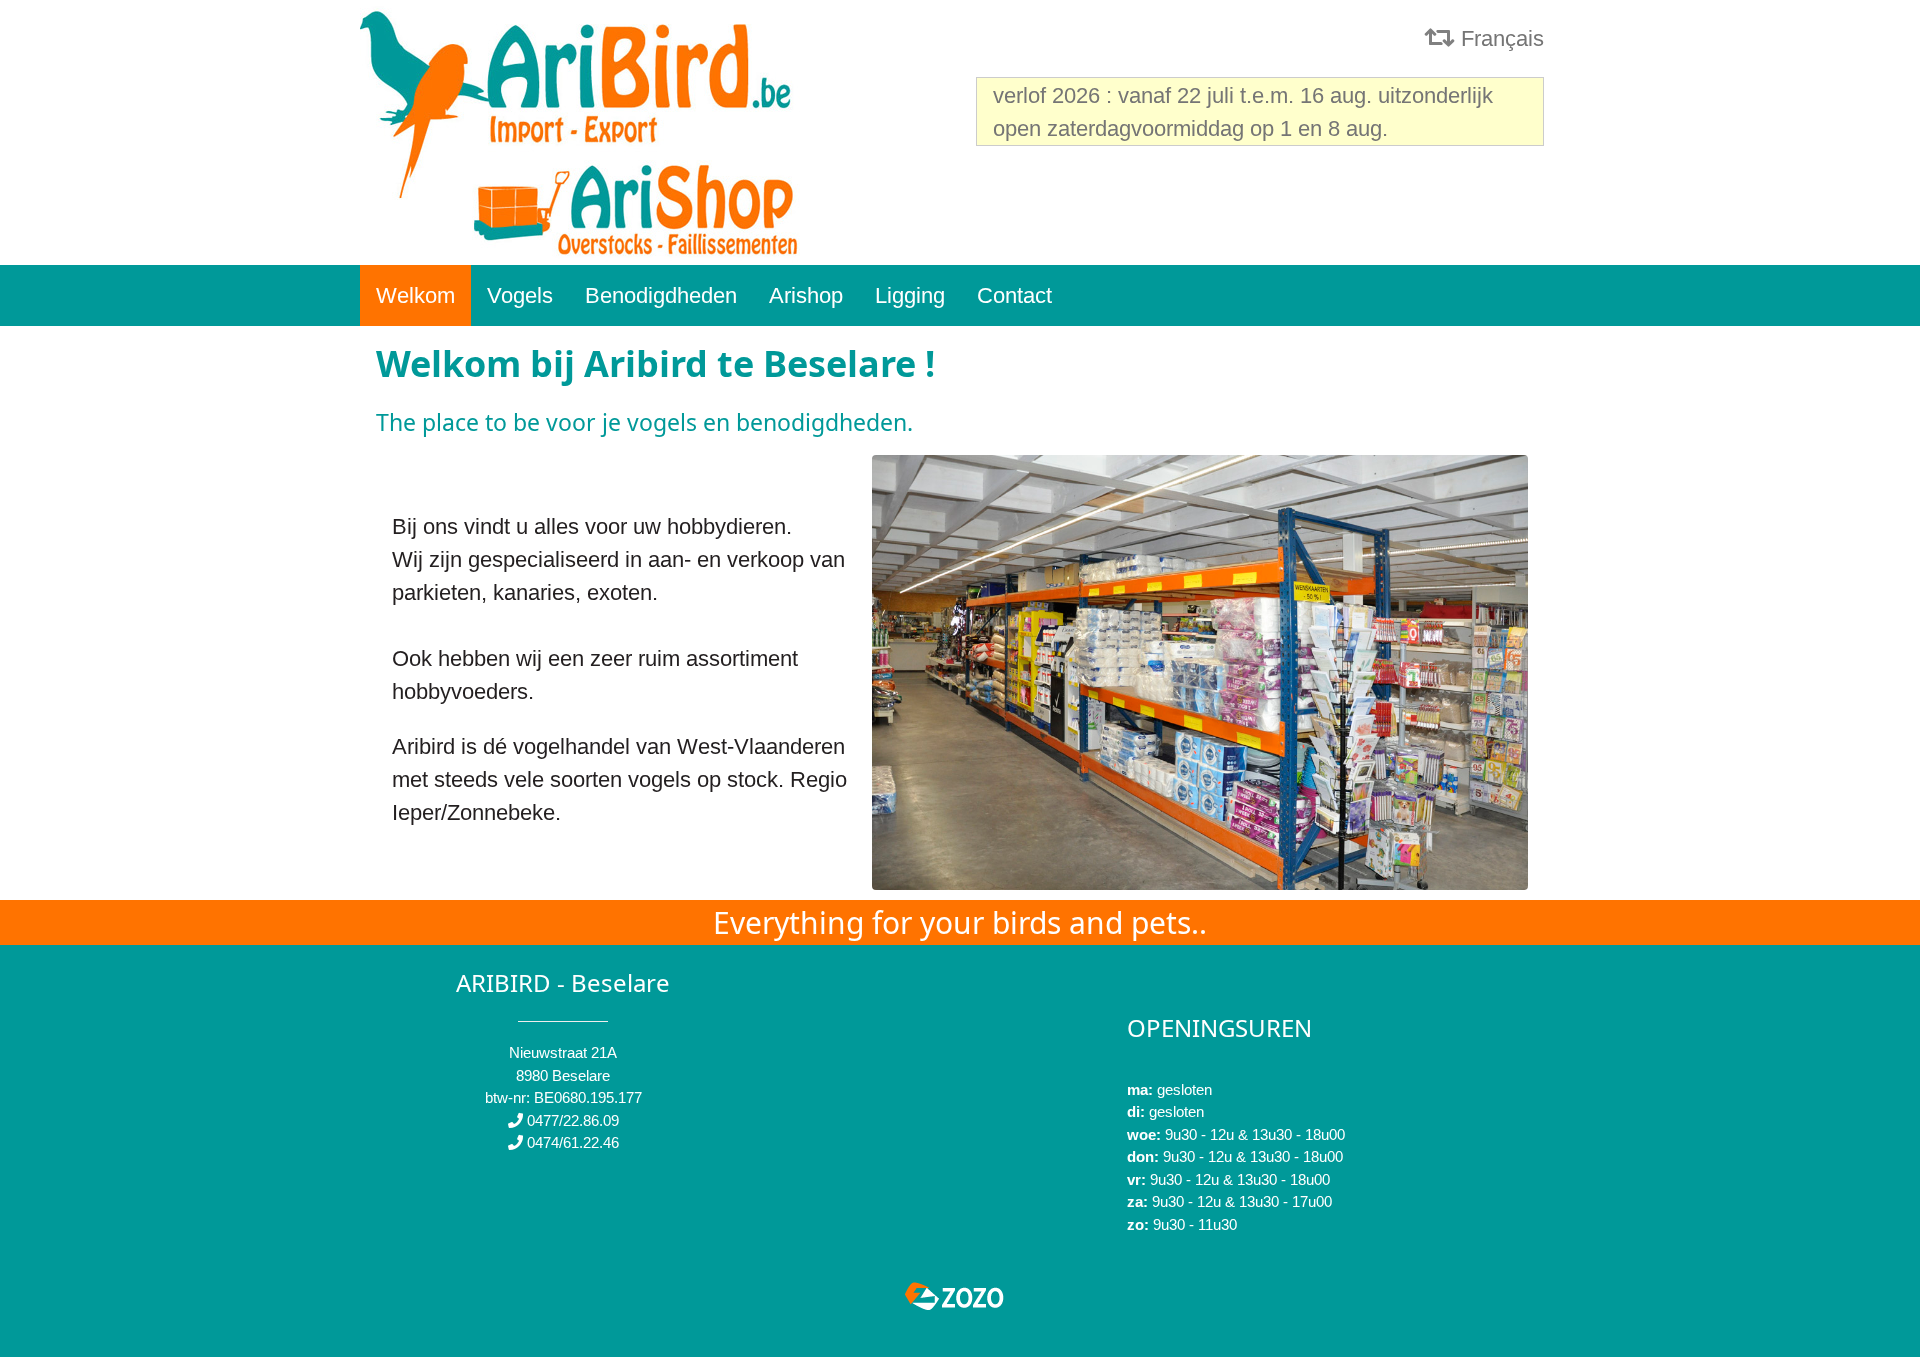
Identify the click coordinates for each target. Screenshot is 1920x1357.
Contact (1014, 295)
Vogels (520, 295)
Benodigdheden (661, 295)
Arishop (806, 295)
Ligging (910, 295)
